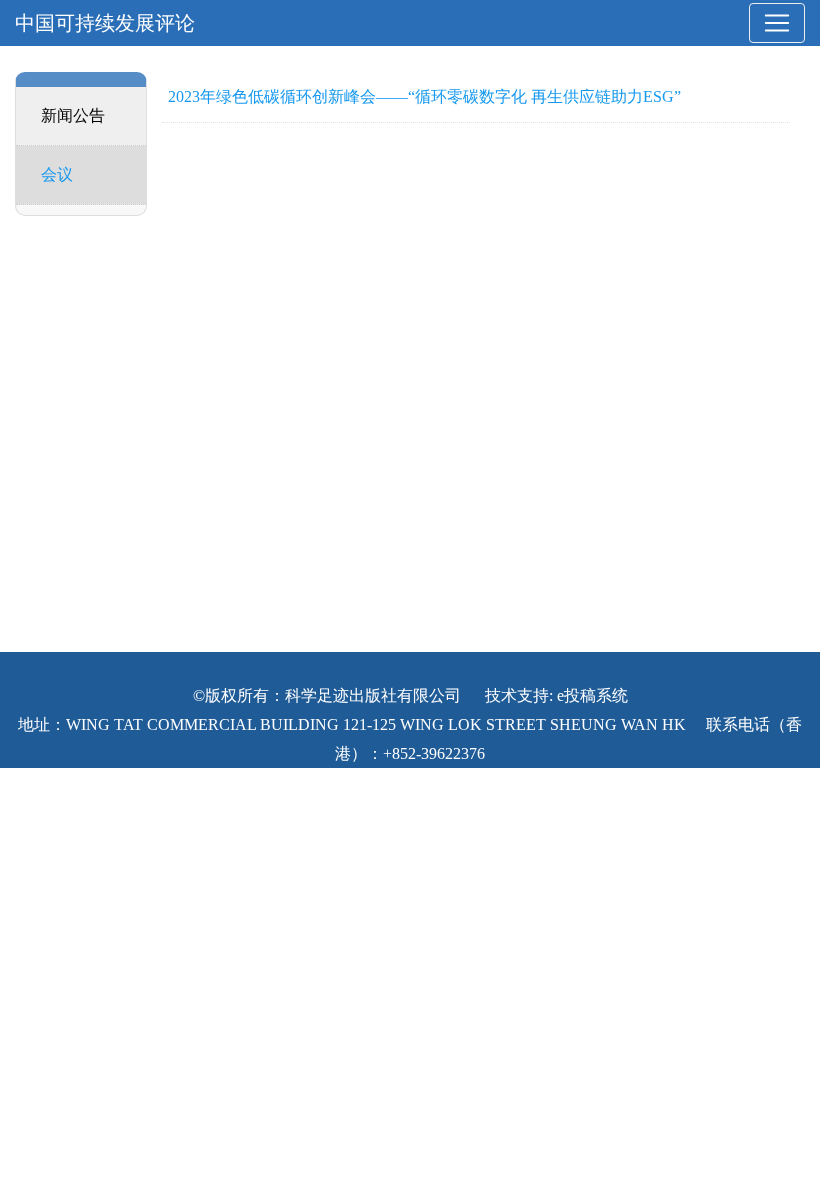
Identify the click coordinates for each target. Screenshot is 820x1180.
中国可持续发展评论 (105, 23)
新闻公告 (73, 115)
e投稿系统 (592, 695)
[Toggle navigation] (777, 23)
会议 (57, 174)
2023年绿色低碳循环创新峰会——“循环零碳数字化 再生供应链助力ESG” (424, 96)
